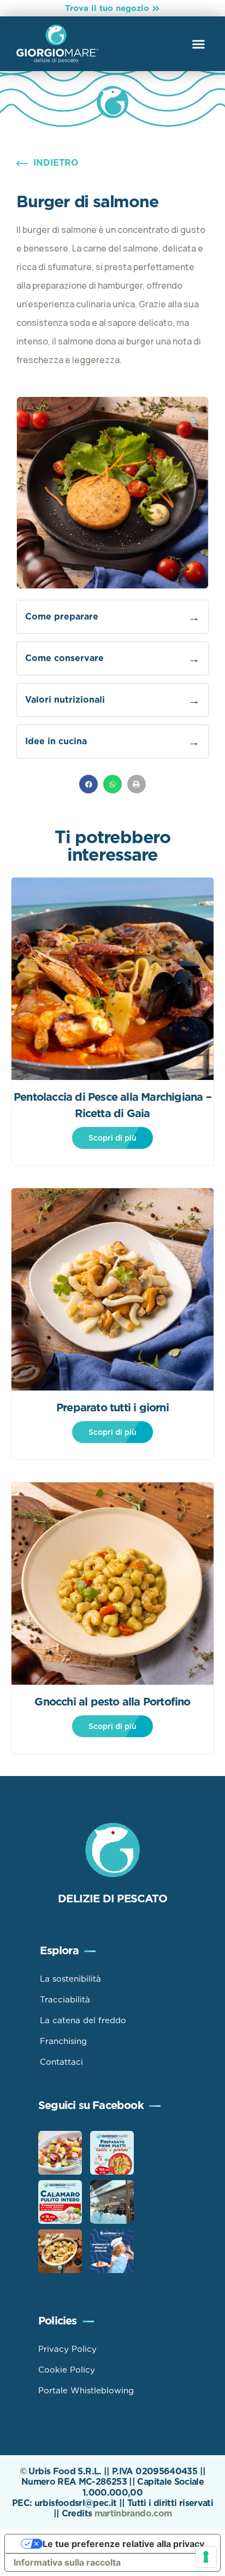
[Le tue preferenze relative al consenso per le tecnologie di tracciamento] (206, 2557)
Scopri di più (112, 1138)
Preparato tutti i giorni (112, 1407)
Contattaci (61, 2062)
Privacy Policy (67, 2349)
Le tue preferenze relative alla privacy (123, 2544)
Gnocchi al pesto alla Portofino (112, 1702)
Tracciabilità (65, 2000)
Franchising (63, 2041)
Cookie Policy (67, 2370)
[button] (199, 44)
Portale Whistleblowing (86, 2391)
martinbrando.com (133, 2513)
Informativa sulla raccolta (67, 2562)
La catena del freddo (83, 2020)
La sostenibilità (70, 1979)
